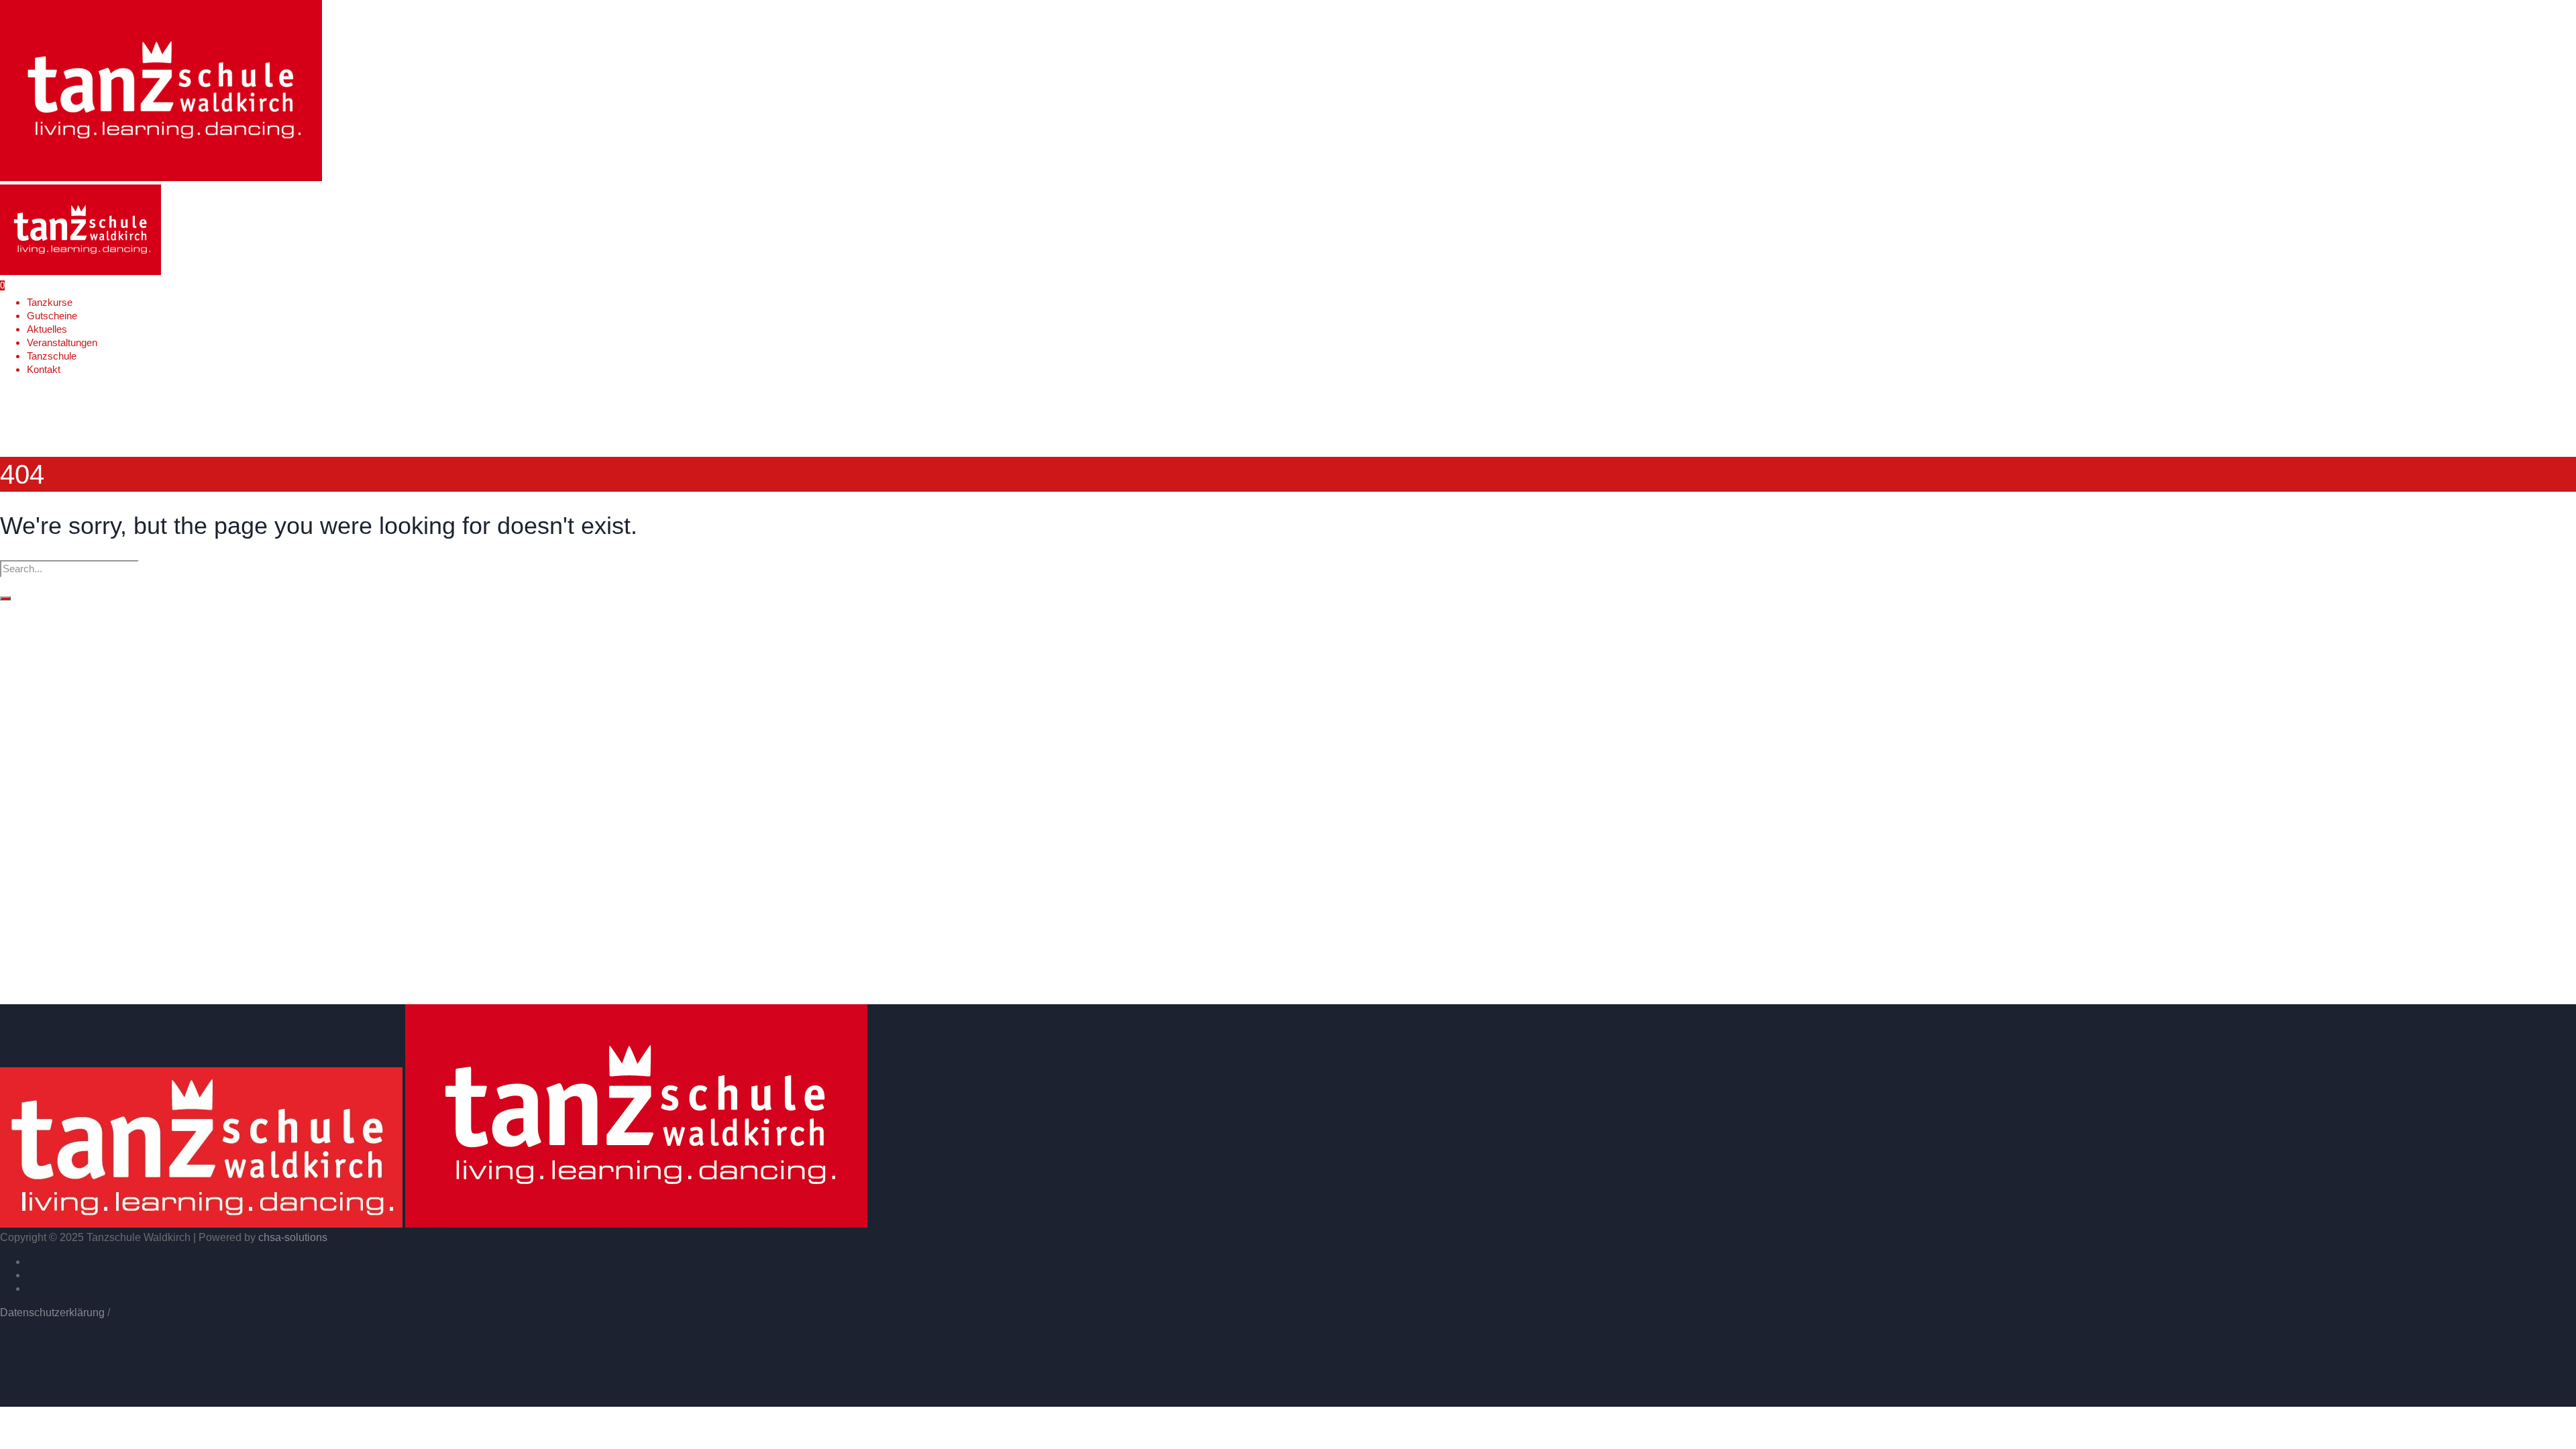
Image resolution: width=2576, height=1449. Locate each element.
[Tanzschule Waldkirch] (434, 1224)
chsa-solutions (293, 1237)
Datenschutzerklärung (52, 1312)
